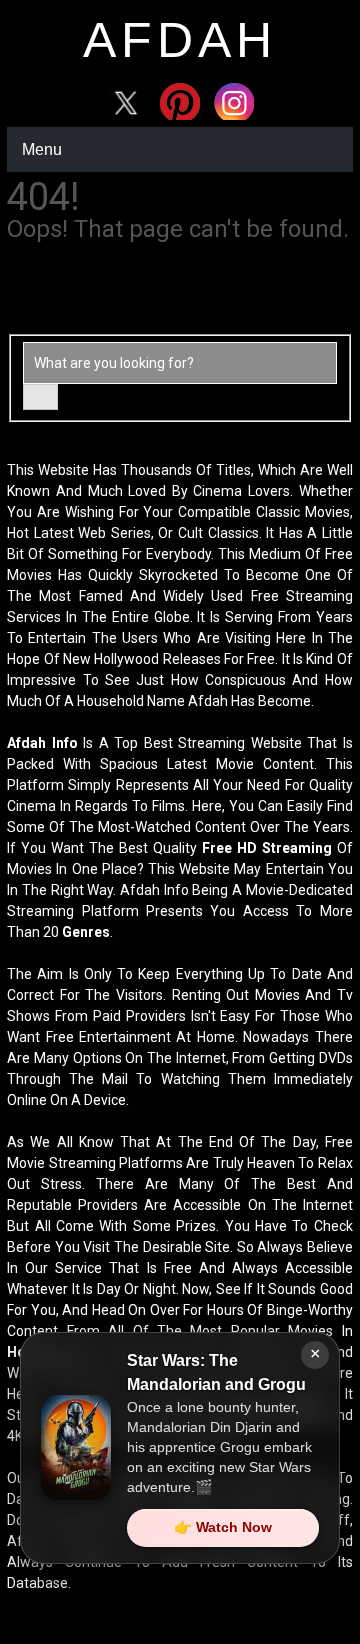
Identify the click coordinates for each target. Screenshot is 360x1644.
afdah (180, 40)
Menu (42, 149)
